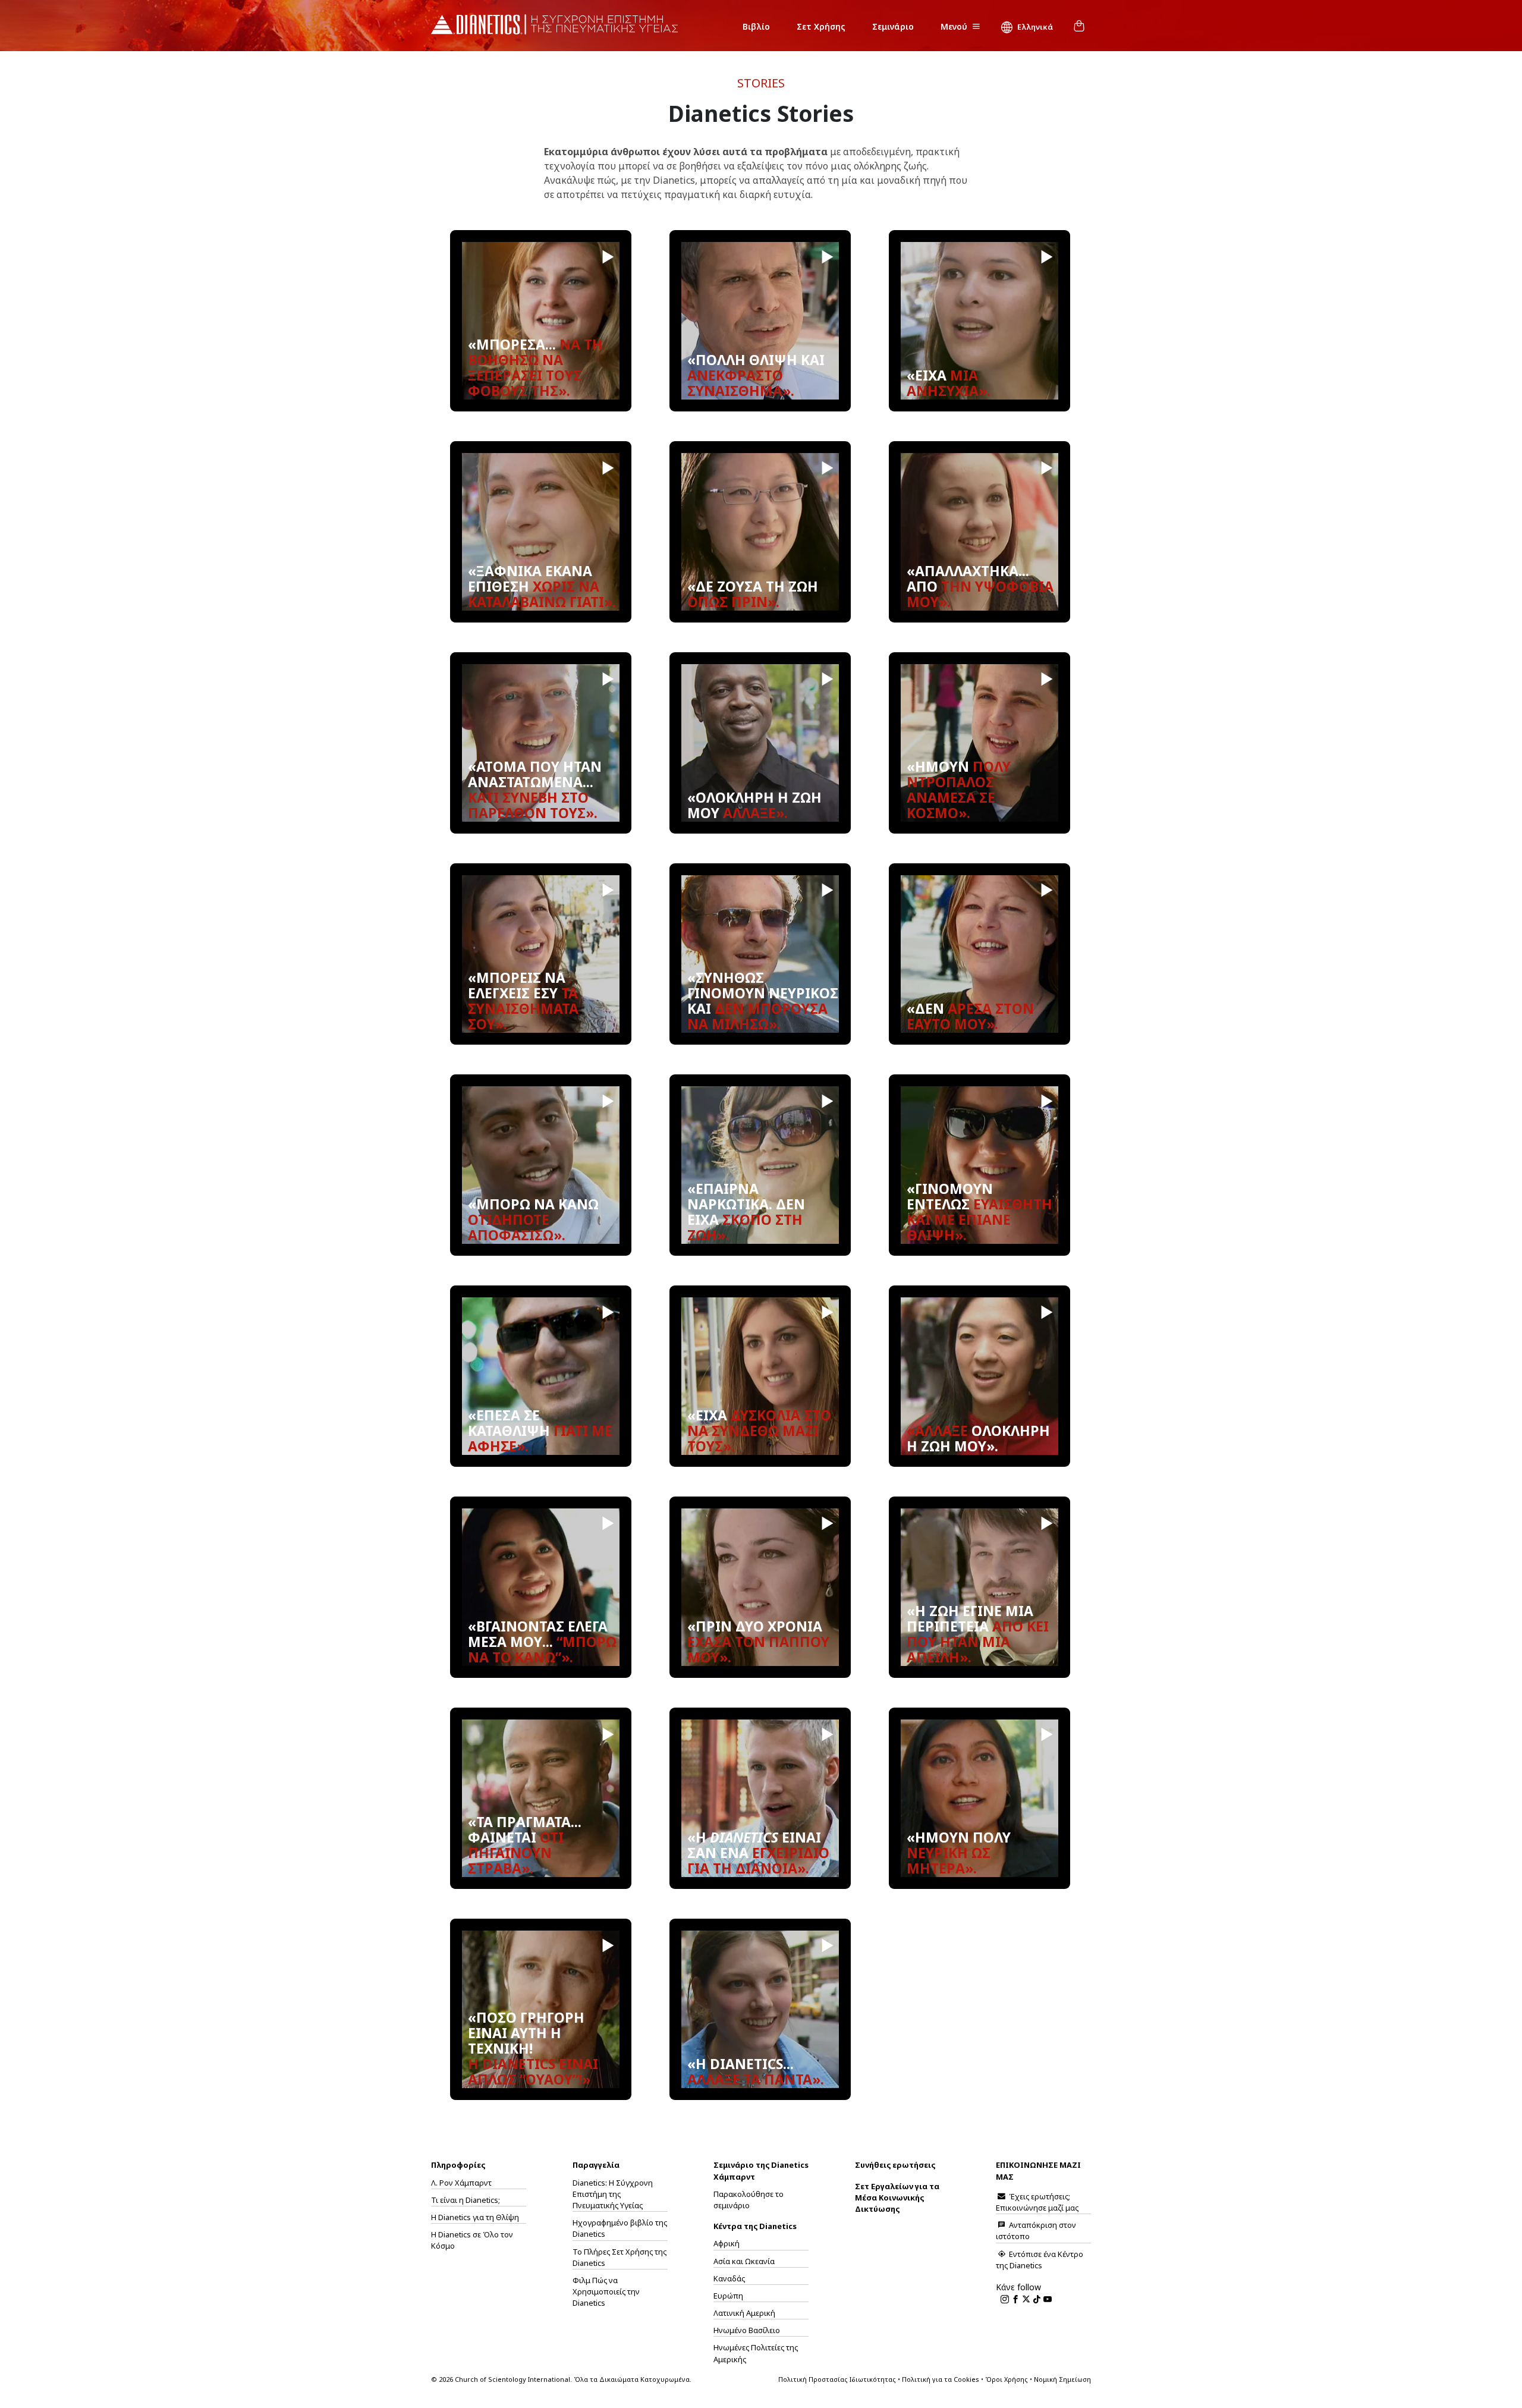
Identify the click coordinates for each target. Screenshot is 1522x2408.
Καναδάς (729, 2278)
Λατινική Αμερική (744, 2313)
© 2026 (561, 2379)
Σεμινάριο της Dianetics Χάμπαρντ (761, 2170)
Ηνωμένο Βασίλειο (747, 2330)
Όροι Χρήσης (1007, 2379)
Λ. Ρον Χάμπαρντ (461, 2183)
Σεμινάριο (893, 26)
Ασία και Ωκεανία (744, 2261)
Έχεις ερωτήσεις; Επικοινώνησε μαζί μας (1037, 2202)
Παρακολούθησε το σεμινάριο (749, 2200)
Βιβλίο (756, 26)
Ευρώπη (728, 2296)
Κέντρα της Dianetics (755, 2226)
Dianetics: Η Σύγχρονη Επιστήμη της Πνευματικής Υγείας (613, 2194)
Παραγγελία (596, 2165)
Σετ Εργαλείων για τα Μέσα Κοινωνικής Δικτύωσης (897, 2198)
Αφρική (727, 2243)
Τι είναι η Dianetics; (466, 2200)
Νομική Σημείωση (1062, 2379)
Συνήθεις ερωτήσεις (895, 2165)
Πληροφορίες (458, 2165)
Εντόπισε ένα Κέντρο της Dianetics (1040, 2260)
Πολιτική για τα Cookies (941, 2379)
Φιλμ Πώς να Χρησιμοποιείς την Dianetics (606, 2291)
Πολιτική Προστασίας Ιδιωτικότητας (837, 2379)
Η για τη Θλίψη (475, 2217)
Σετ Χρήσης (821, 26)
